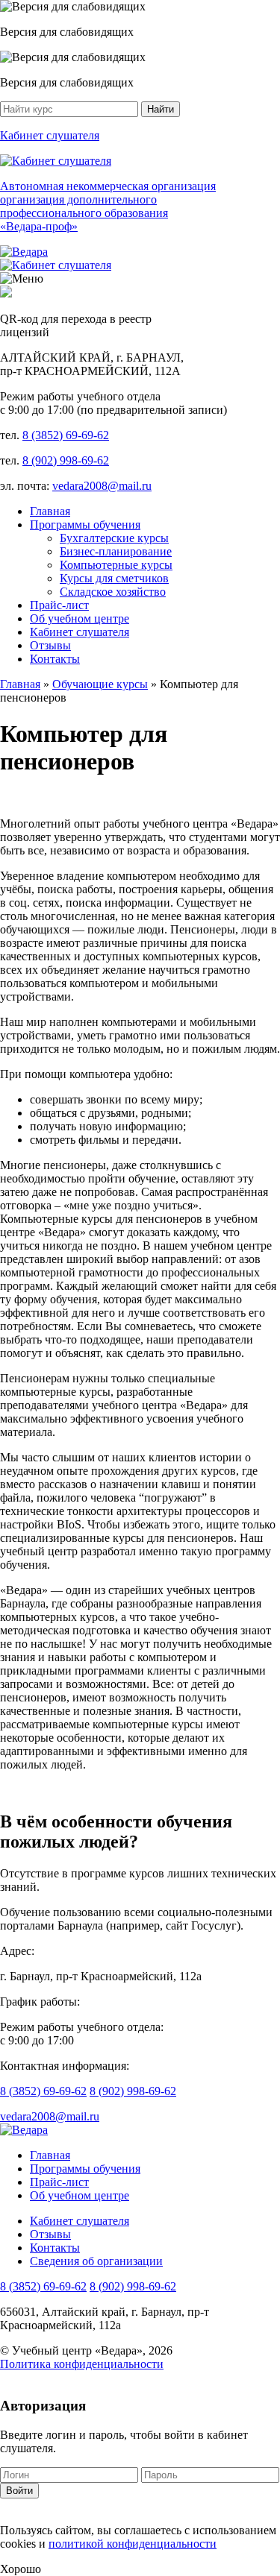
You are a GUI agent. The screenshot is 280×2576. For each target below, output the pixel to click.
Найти (161, 109)
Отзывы (50, 645)
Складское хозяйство (113, 592)
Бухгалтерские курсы (114, 538)
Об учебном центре (80, 618)
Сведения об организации (96, 2261)
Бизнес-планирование (116, 551)
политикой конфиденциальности (133, 2544)
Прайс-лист (59, 605)
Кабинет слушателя (80, 632)
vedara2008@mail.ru (102, 486)
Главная (50, 511)
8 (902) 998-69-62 (66, 460)
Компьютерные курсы (116, 565)
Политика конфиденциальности (82, 2364)
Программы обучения (85, 525)
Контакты (55, 659)
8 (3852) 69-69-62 (66, 435)
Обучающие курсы (100, 684)
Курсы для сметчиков (114, 578)
